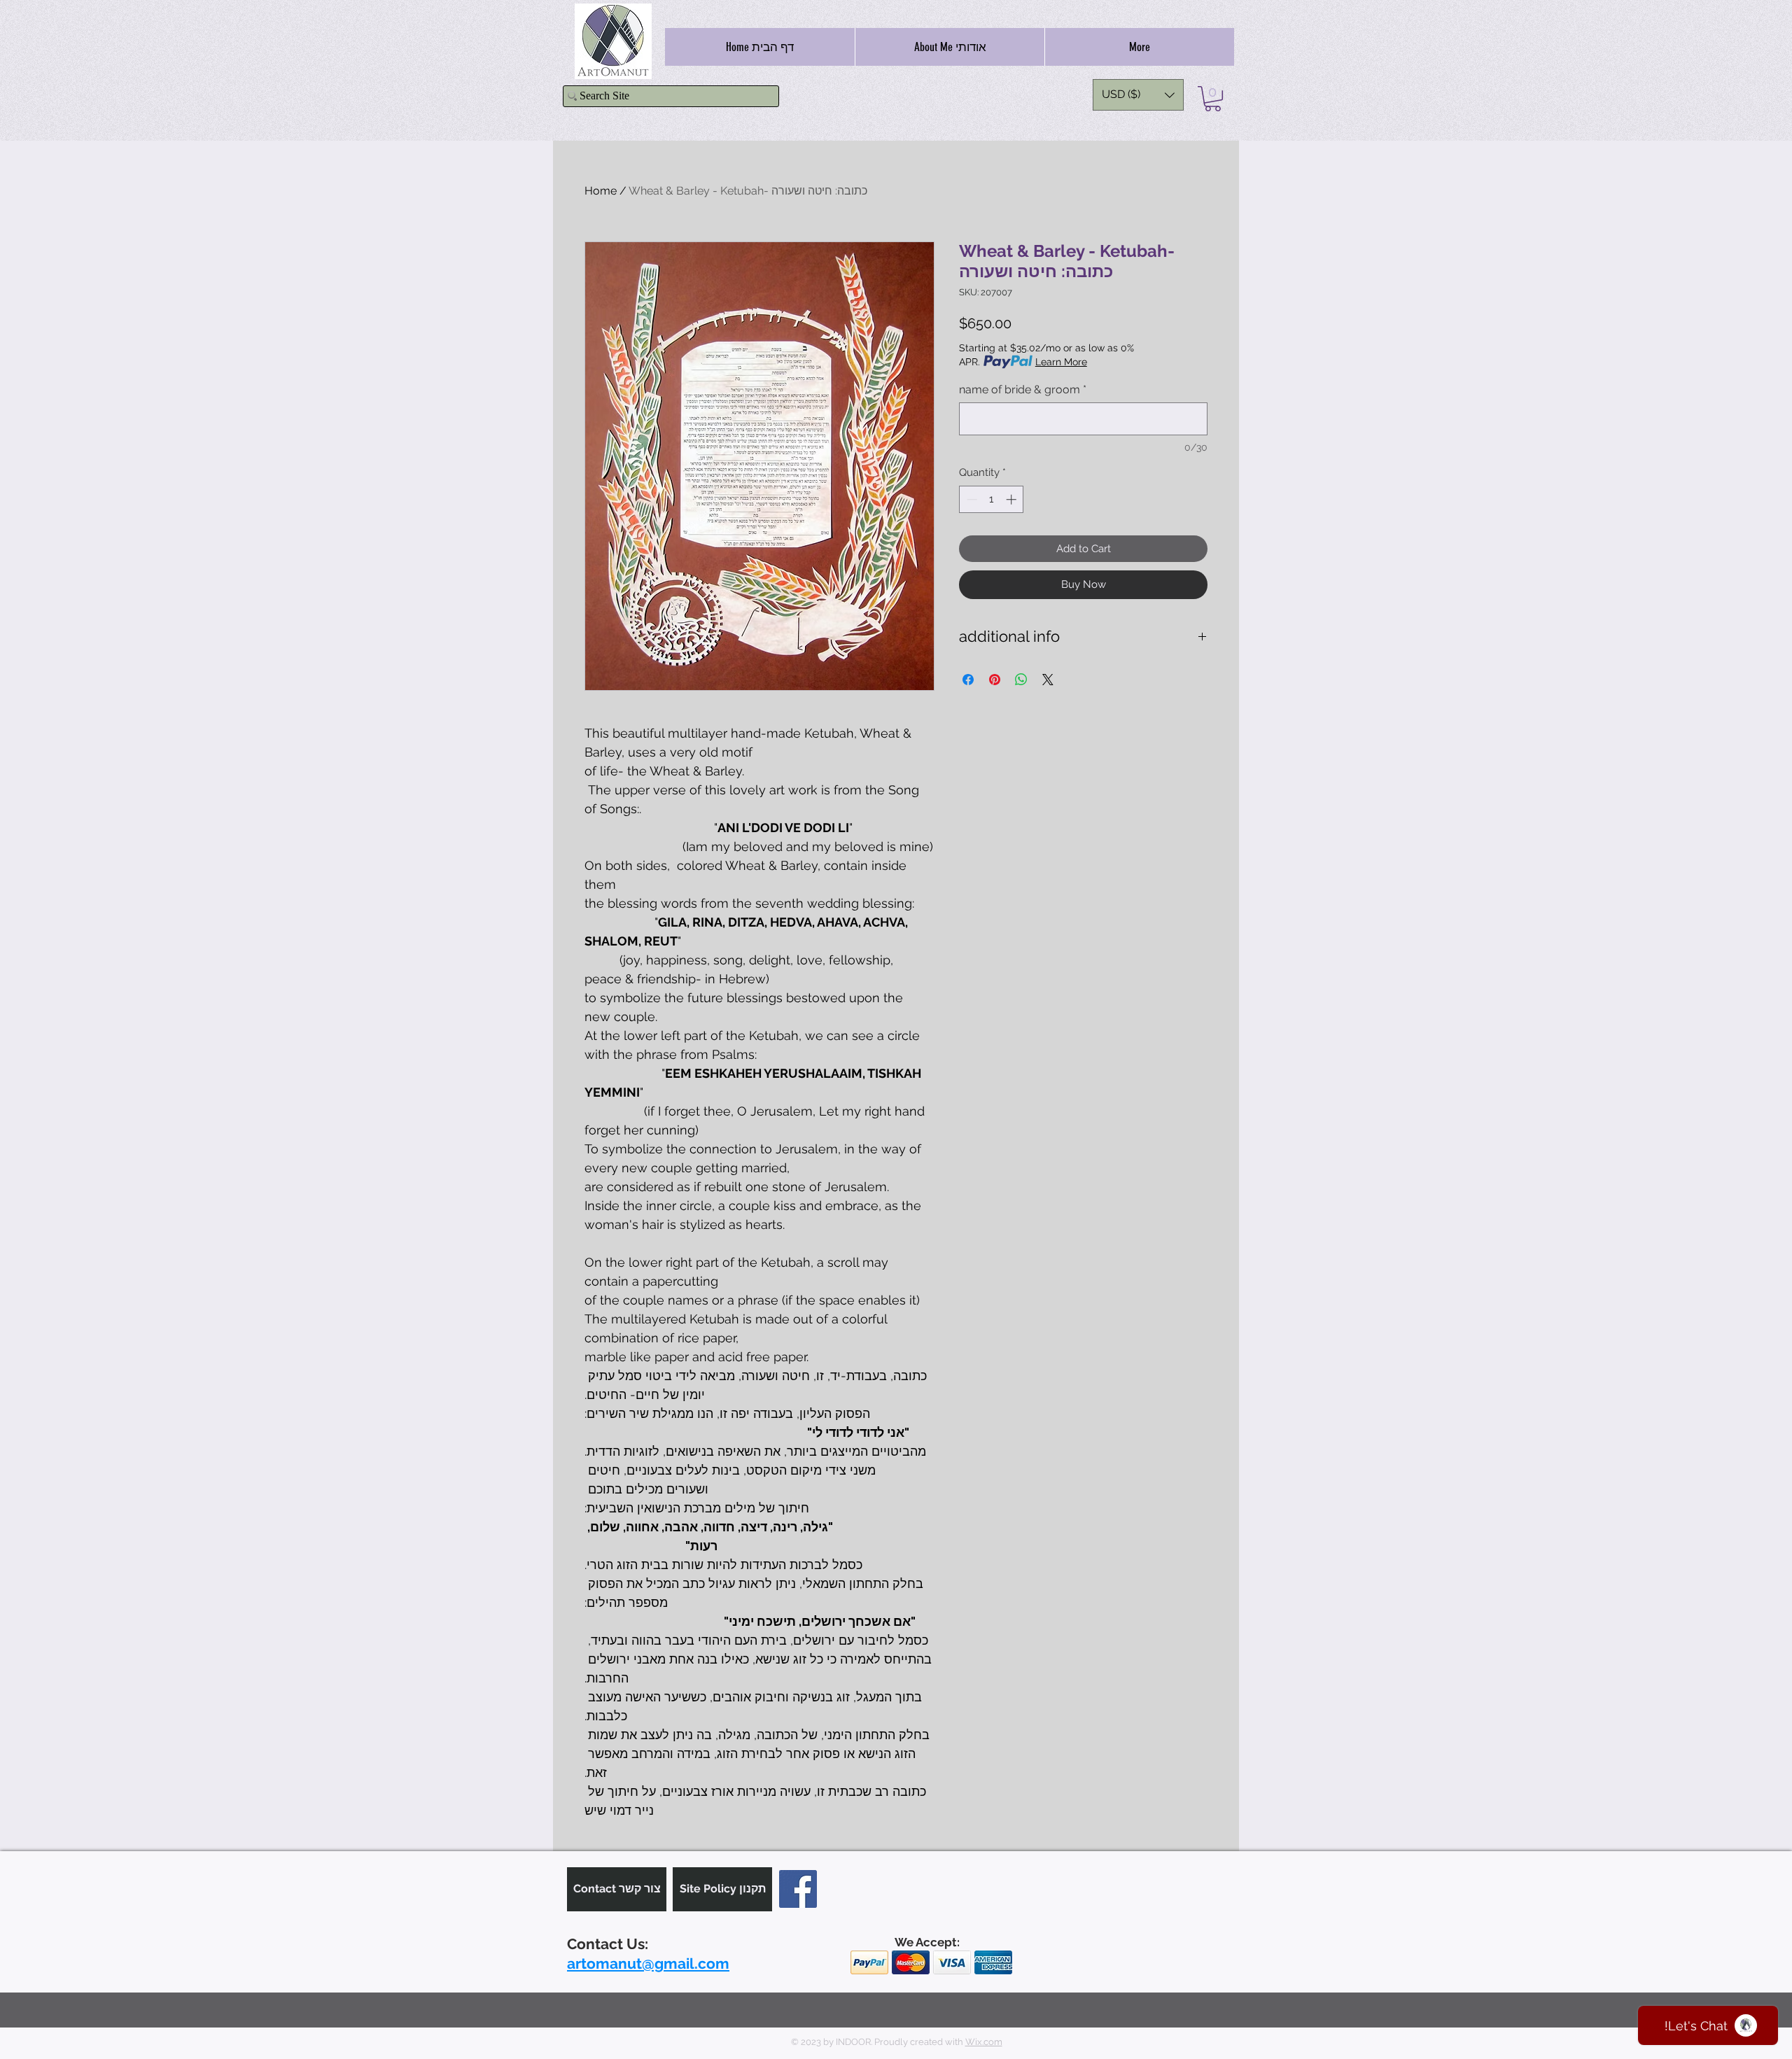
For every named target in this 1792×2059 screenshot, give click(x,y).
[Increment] (1013, 499)
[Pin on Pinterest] (995, 680)
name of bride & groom (1023, 389)
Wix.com (984, 2042)
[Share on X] (1048, 680)
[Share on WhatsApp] (1021, 680)
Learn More (1061, 362)
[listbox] (1138, 95)
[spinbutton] (992, 499)
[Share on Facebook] (968, 680)
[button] (1138, 95)
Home (601, 191)
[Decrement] (971, 499)
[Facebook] (798, 1889)
